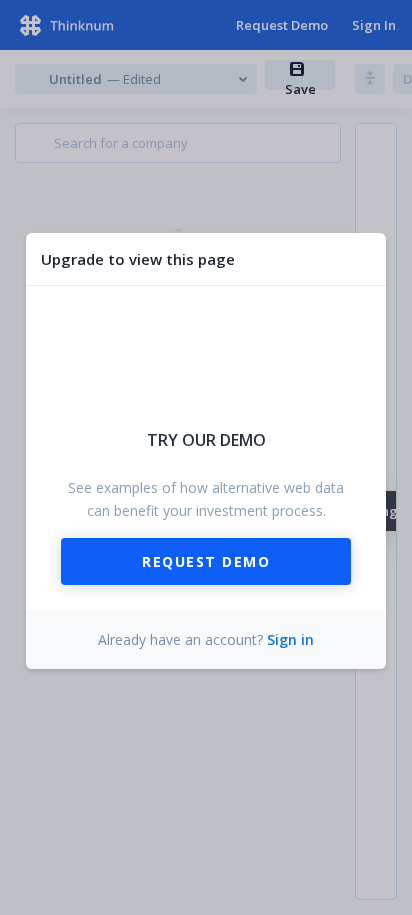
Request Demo (206, 561)
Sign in (290, 639)
